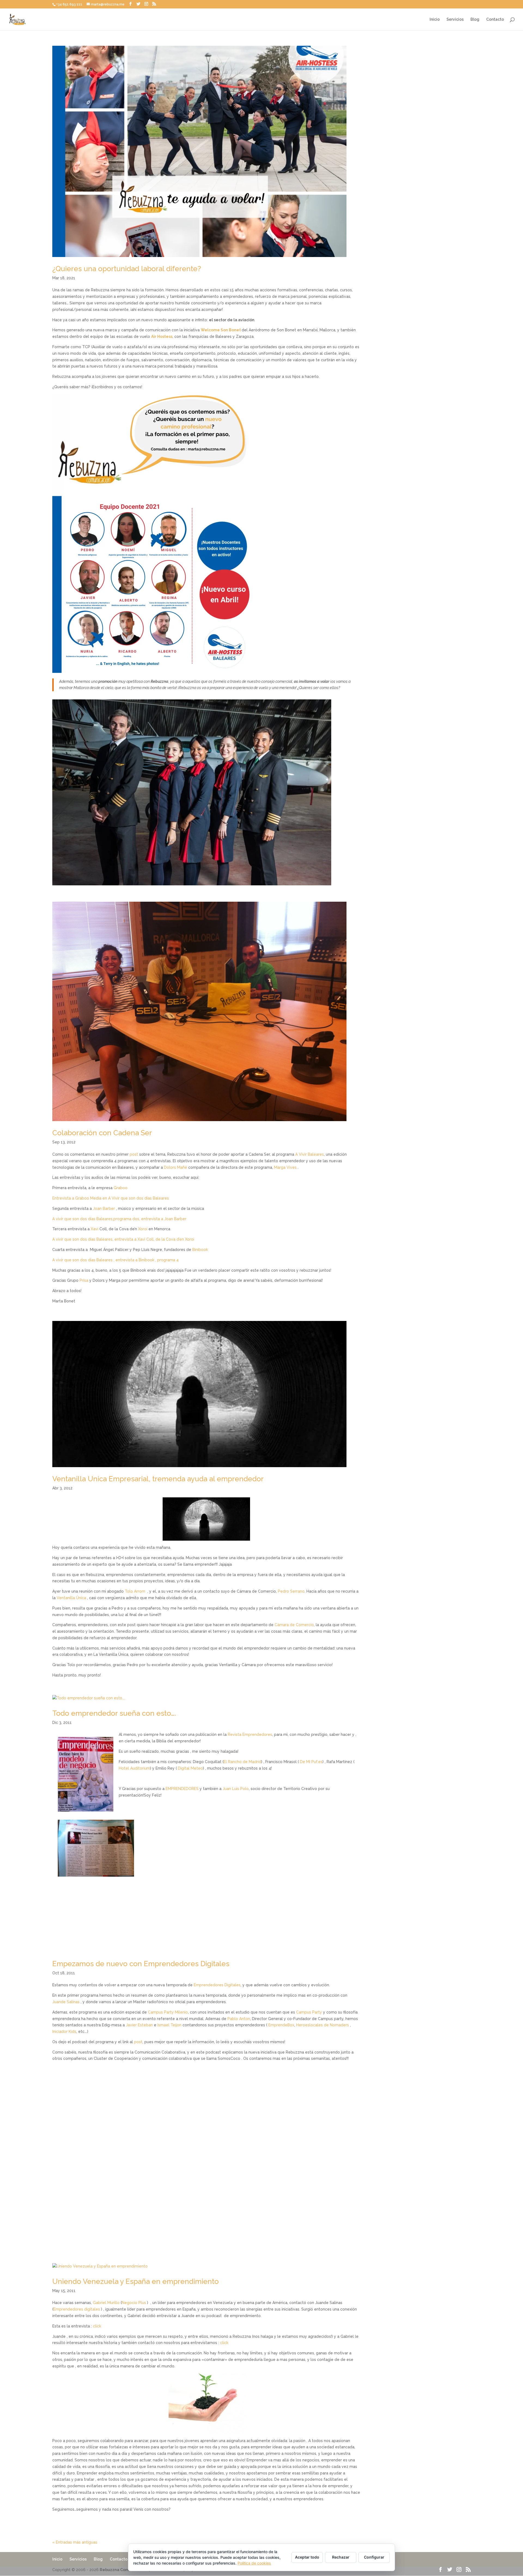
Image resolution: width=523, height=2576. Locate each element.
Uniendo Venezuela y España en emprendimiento (136, 2281)
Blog (475, 19)
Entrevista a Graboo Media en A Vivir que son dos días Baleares (111, 1198)
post (134, 1154)
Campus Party (310, 2012)
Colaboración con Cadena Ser (102, 1133)
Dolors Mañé (176, 1167)
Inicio (435, 19)
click (97, 2326)
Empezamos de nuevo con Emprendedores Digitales (141, 1964)
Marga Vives (285, 1167)
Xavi (95, 1229)
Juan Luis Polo (236, 1789)
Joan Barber (104, 1209)
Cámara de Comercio (294, 1625)
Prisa (84, 1280)
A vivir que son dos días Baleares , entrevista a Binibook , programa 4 (115, 1260)
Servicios (455, 19)
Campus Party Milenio (168, 2012)
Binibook (200, 1250)
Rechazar (341, 2557)
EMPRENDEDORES (182, 1789)
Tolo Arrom (135, 1591)
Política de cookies (254, 2563)
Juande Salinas (66, 2002)
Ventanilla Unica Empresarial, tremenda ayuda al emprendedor (158, 1479)
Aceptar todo (307, 2557)
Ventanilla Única (71, 1598)
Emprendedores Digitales (217, 1985)
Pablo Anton (239, 2019)
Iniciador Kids (64, 2032)
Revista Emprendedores (250, 1734)
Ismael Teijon (169, 2025)
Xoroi (143, 1229)
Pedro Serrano (291, 1591)
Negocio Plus (134, 2303)
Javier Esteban (139, 2025)
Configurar (374, 2557)
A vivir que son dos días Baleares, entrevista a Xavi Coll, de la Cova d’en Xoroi (123, 1239)
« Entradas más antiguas (75, 2542)
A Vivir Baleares (310, 1154)
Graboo (121, 1188)
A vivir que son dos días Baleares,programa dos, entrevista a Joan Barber (119, 1219)
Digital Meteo (190, 1768)
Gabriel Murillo (106, 2303)
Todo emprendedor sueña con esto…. (114, 1713)
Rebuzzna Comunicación (124, 2570)
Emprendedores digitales (77, 2309)
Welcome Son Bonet (221, 330)
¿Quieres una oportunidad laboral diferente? (127, 269)
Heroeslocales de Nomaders (323, 2025)
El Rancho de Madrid (242, 1762)
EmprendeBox (281, 2025)
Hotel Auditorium (134, 1768)
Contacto (495, 19)
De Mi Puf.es (311, 1762)
